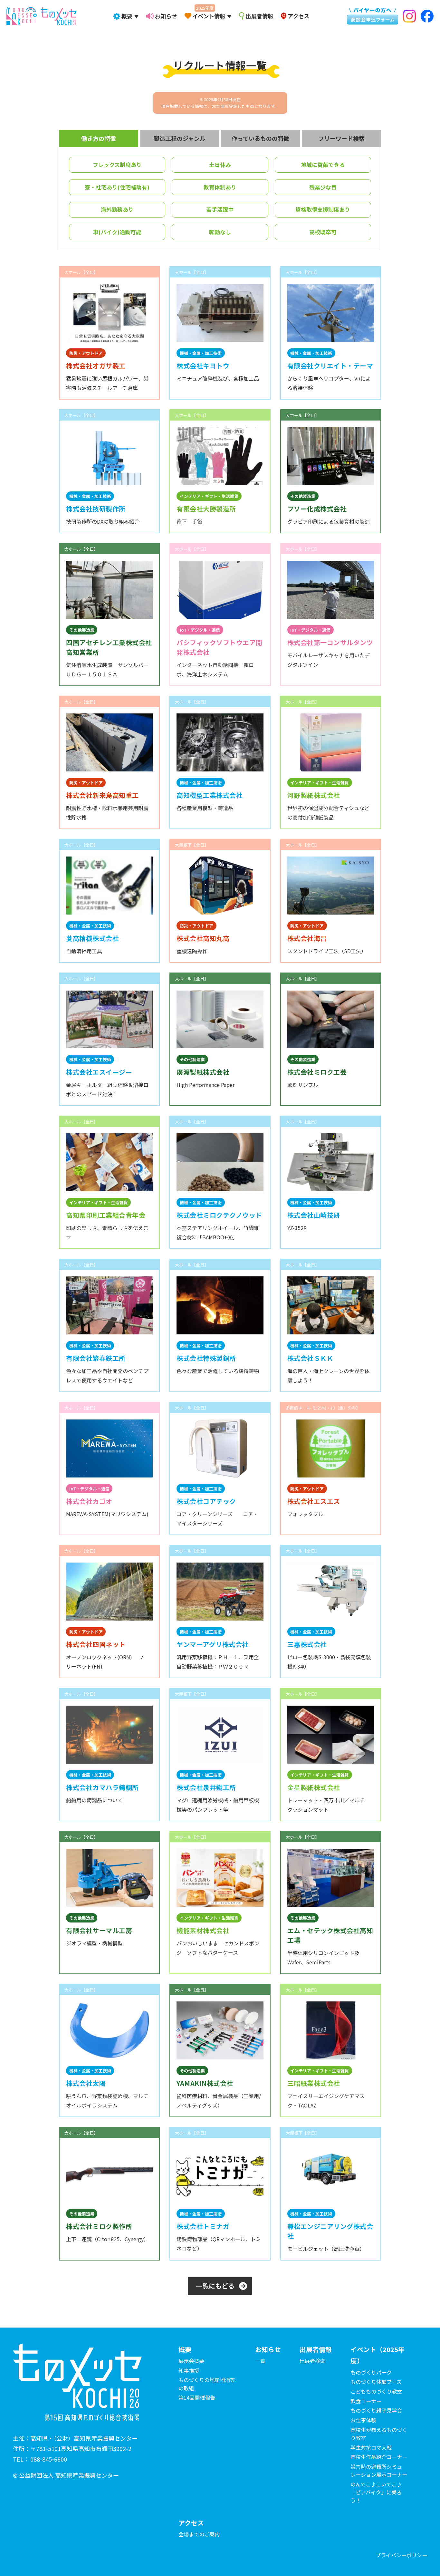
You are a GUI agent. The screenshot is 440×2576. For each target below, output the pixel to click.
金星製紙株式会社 (314, 1787)
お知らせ (166, 16)
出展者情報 (259, 16)
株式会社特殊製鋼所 (206, 1358)
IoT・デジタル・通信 (200, 630)
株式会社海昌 (307, 938)
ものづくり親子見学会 (376, 2410)
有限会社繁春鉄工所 (96, 1358)
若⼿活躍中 (220, 209)
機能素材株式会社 (203, 1930)
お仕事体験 (363, 2420)
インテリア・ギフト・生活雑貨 (209, 496)
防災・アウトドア (86, 353)
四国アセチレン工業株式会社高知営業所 (109, 647)
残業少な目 (323, 187)
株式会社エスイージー (99, 1072)
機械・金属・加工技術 (201, 353)
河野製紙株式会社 (314, 795)
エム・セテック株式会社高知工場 (330, 1935)
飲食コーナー (366, 2401)
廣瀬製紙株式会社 (203, 1072)
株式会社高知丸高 (203, 938)
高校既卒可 (323, 232)
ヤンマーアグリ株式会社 (213, 1644)
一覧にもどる (215, 2286)
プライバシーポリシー (401, 2555)
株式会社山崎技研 (314, 1215)
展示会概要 (191, 2361)
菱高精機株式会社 (92, 938)
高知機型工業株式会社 (210, 795)
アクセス (298, 16)
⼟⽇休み (220, 165)
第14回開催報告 (197, 2397)
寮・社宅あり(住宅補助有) (117, 187)
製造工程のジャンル (180, 138)
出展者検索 (312, 2361)
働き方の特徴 (99, 138)
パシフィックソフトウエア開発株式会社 (220, 647)
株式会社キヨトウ (203, 366)
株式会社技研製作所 (96, 509)
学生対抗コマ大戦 (371, 2447)
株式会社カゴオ (89, 1501)
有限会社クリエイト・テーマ (330, 366)
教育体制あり (220, 187)
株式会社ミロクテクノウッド (219, 1215)
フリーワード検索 (341, 138)
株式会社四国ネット (96, 1644)
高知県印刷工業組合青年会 (106, 1215)
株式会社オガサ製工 (96, 366)
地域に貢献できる (323, 165)
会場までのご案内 (199, 2534)
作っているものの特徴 (260, 138)
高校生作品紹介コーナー (379, 2457)
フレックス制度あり (117, 165)
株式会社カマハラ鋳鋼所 (102, 1787)
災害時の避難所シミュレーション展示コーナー (379, 2470)
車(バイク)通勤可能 (117, 232)
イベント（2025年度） (378, 2355)
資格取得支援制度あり (323, 209)
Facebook (426, 16)
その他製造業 (303, 496)
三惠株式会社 (307, 1644)
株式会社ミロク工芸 (317, 1072)
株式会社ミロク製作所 (99, 2226)
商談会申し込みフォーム (369, 15)
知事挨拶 (189, 2370)
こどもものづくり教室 (376, 2391)
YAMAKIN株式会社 (205, 2083)
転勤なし (220, 232)
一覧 (260, 2361)
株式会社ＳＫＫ (311, 1358)
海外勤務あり (117, 209)
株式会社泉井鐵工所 (206, 1787)
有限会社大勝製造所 (206, 509)
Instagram (409, 16)
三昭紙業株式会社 (314, 2083)
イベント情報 (209, 16)
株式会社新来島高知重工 (102, 795)
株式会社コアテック (206, 1501)
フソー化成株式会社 (317, 509)
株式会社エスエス (314, 1501)
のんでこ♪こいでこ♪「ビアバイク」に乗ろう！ (376, 2492)
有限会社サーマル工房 (99, 1930)
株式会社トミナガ (203, 2226)
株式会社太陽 (86, 2083)
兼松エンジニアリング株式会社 (330, 2231)
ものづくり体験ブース (376, 2382)
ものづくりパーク (371, 2372)
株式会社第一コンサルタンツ (330, 642)
